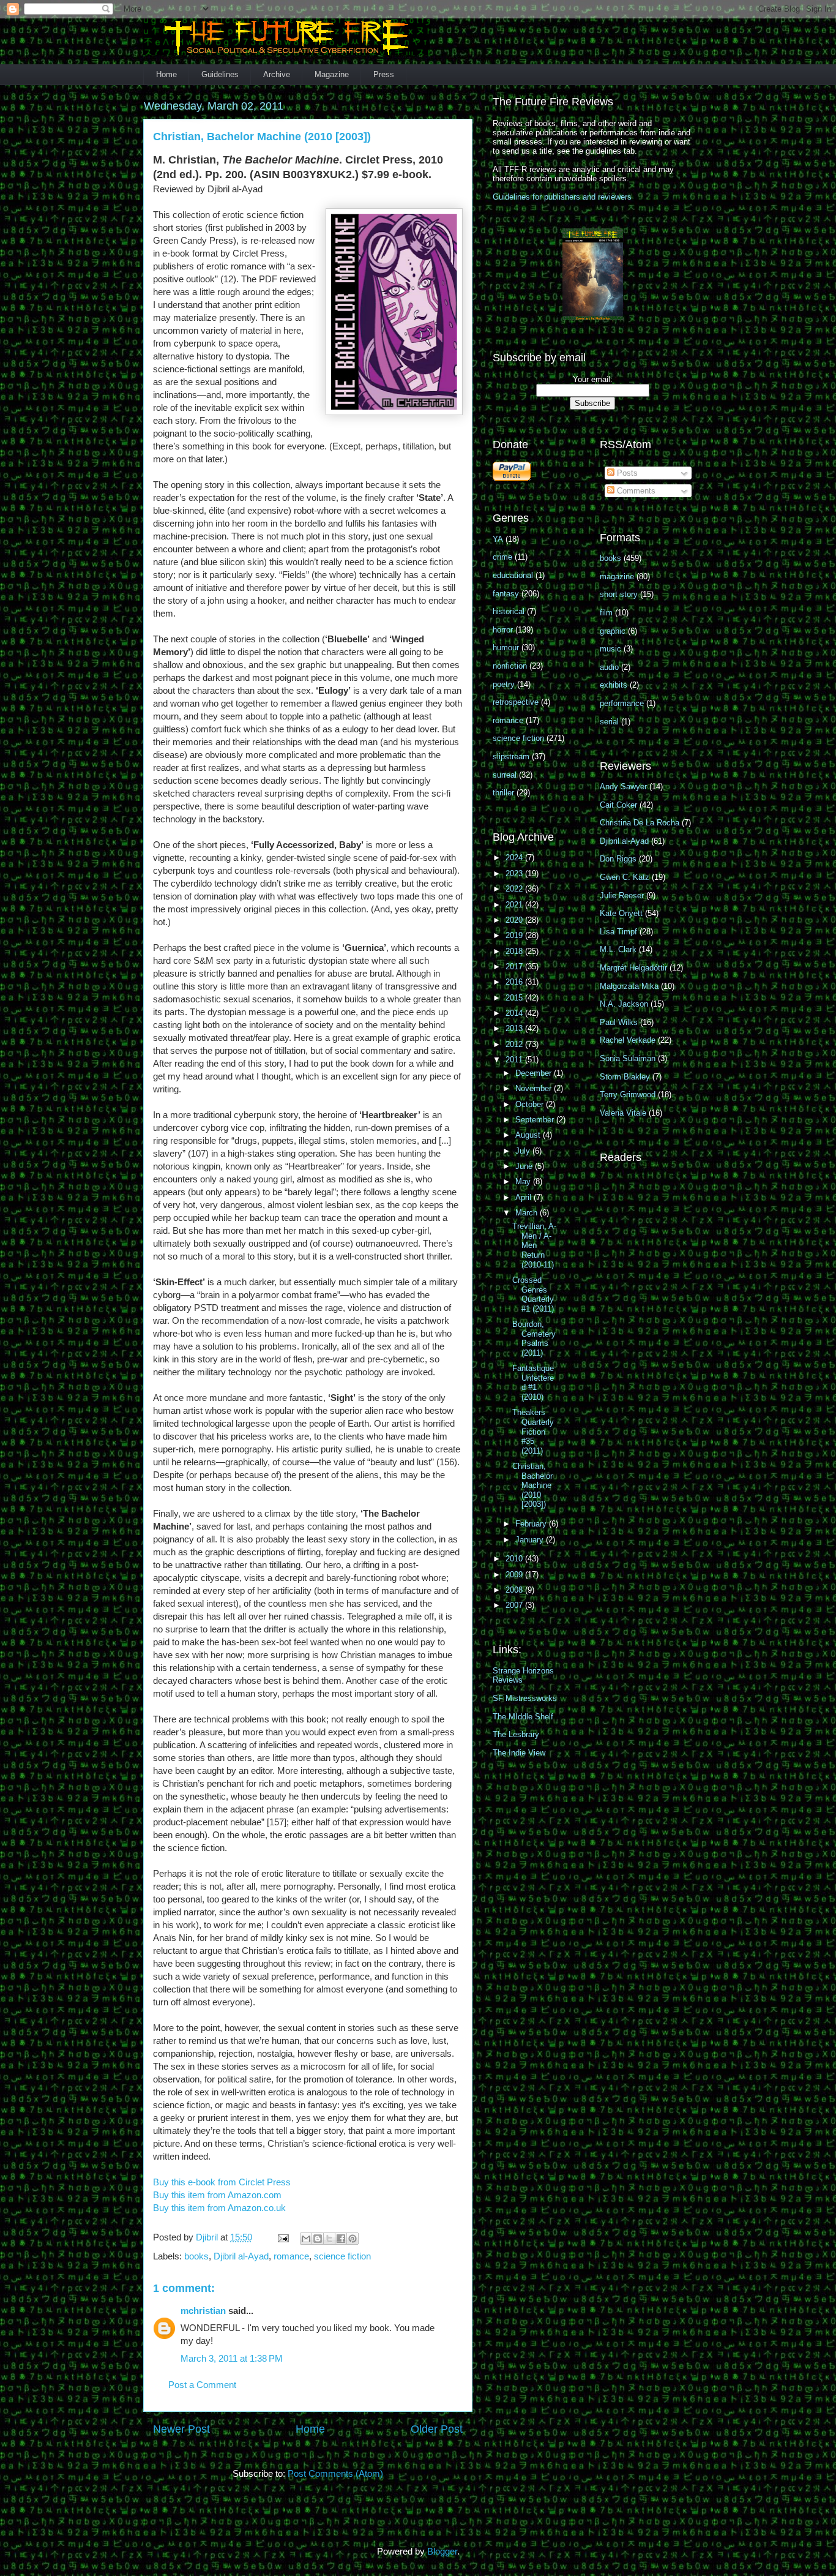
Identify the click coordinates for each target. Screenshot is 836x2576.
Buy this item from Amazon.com (217, 2195)
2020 (515, 920)
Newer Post (181, 2429)
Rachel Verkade (628, 1040)
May (524, 1181)
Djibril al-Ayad (241, 2256)
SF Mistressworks (525, 1698)
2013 (515, 1028)
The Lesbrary (516, 1734)
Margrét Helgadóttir (633, 968)
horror (503, 630)
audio (609, 667)
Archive (277, 74)
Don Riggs (618, 859)
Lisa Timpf (618, 932)
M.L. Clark (618, 949)
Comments (635, 491)
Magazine (332, 74)
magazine (617, 576)
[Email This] (306, 2239)
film (606, 613)
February (532, 1524)
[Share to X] (329, 2239)
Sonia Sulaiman (628, 1058)
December (535, 1073)
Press (384, 74)
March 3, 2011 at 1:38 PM (232, 2358)
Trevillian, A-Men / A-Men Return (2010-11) (534, 1245)
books (196, 2256)
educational (513, 575)
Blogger (442, 2551)
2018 (515, 951)
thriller (503, 793)
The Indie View (519, 1753)
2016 (515, 982)
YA (498, 539)
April (524, 1197)
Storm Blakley (625, 1077)
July (524, 1151)
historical (509, 611)
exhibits (614, 685)
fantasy (506, 594)
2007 (515, 1605)
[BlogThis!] (318, 2239)
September (536, 1120)
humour (506, 648)
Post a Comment (202, 2385)
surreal (505, 775)
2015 (515, 998)
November (535, 1088)
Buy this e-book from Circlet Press (222, 2182)
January (531, 1540)
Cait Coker (618, 805)
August (529, 1135)
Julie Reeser (622, 896)
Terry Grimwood (628, 1095)
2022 (515, 889)
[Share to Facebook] (341, 2239)
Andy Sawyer (623, 787)
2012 (515, 1044)
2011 (515, 1060)
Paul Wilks (619, 1022)
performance (622, 703)
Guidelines (220, 74)
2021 (515, 905)
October (531, 1104)
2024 (515, 858)
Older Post (437, 2429)
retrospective (516, 702)
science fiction (342, 2256)
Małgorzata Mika (629, 986)
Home (166, 74)
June (525, 1166)
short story (619, 594)
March (528, 1213)
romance (291, 2256)
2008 (515, 1590)
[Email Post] (282, 2237)
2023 (515, 873)
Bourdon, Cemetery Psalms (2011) (534, 1339)
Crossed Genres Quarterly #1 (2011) (533, 1294)
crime (502, 557)
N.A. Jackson (624, 1004)
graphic (613, 631)
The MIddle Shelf (523, 1717)
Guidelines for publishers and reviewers (562, 197)
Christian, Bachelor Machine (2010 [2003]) (532, 1485)
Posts (626, 473)
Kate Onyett (621, 913)
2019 (515, 935)
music (610, 649)
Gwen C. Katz (625, 877)
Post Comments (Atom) (335, 2473)
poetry (504, 684)
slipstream (511, 757)
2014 (515, 1013)
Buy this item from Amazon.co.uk (219, 2208)
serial (609, 722)
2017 (515, 967)
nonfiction (510, 666)
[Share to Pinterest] (353, 2239)
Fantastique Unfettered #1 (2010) (533, 1383)
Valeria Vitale (623, 1113)
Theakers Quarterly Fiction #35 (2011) (533, 1431)
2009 (515, 1575)
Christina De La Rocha (640, 823)
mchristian (203, 2311)
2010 (515, 1559)
